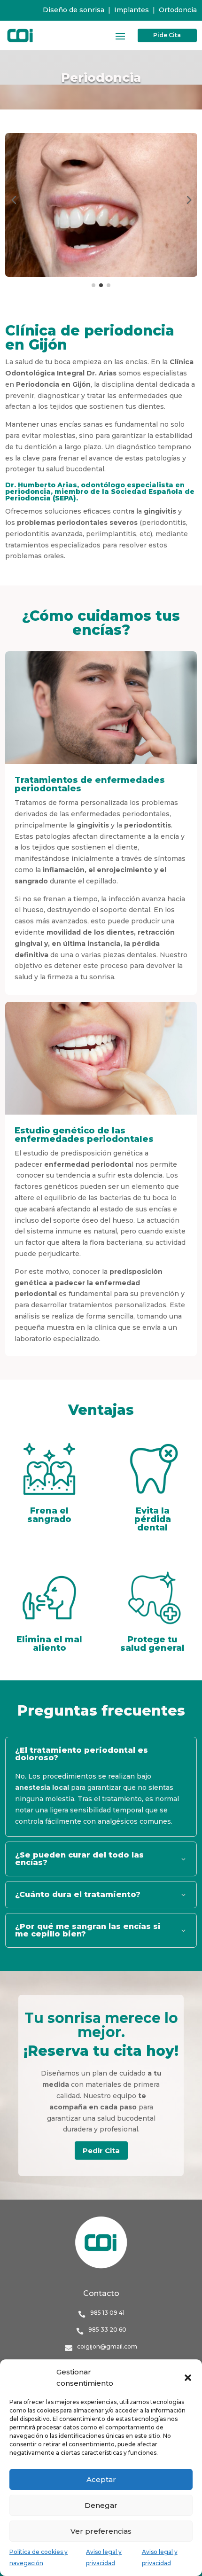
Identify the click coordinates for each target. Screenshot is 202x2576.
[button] (188, 2378)
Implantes (132, 10)
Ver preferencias (101, 2531)
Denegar (101, 2505)
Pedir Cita (101, 2151)
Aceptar (101, 2479)
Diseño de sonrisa (74, 10)
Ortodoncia (178, 10)
